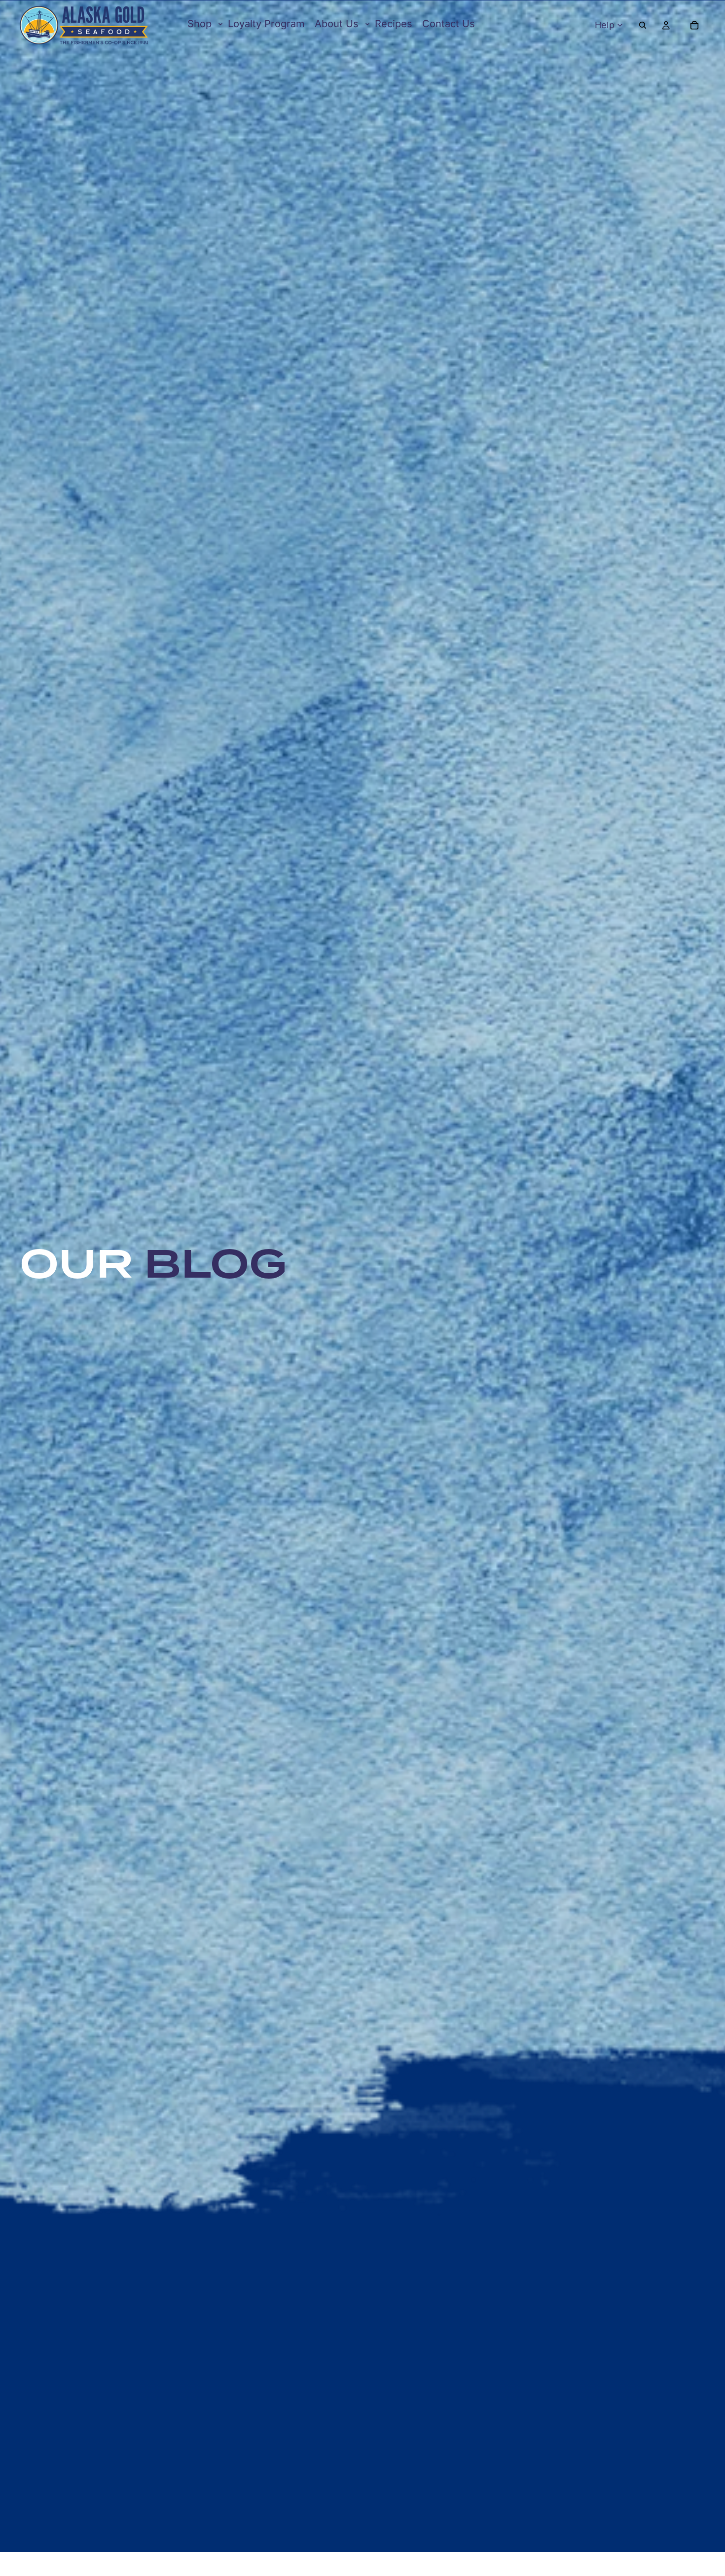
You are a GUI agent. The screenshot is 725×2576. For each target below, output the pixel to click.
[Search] (643, 25)
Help (605, 25)
